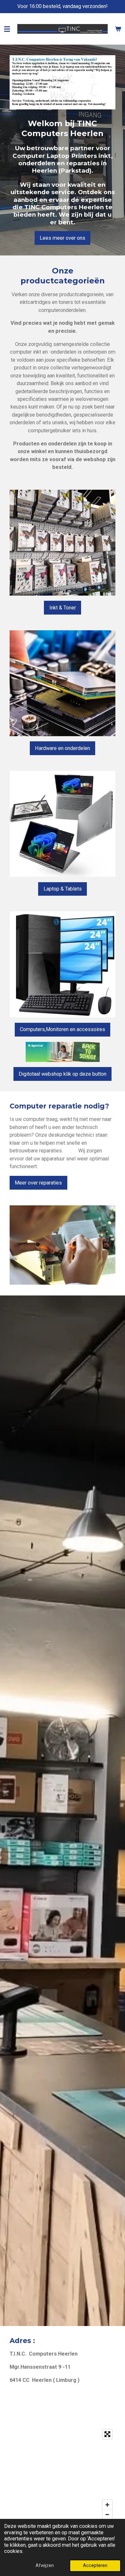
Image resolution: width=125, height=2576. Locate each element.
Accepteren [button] (95, 2565)
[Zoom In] (107, 2505)
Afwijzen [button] (45, 2565)
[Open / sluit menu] (7, 29)
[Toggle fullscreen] (107, 2434)
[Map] (63, 2474)
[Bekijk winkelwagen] (118, 29)
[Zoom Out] (107, 2514)
